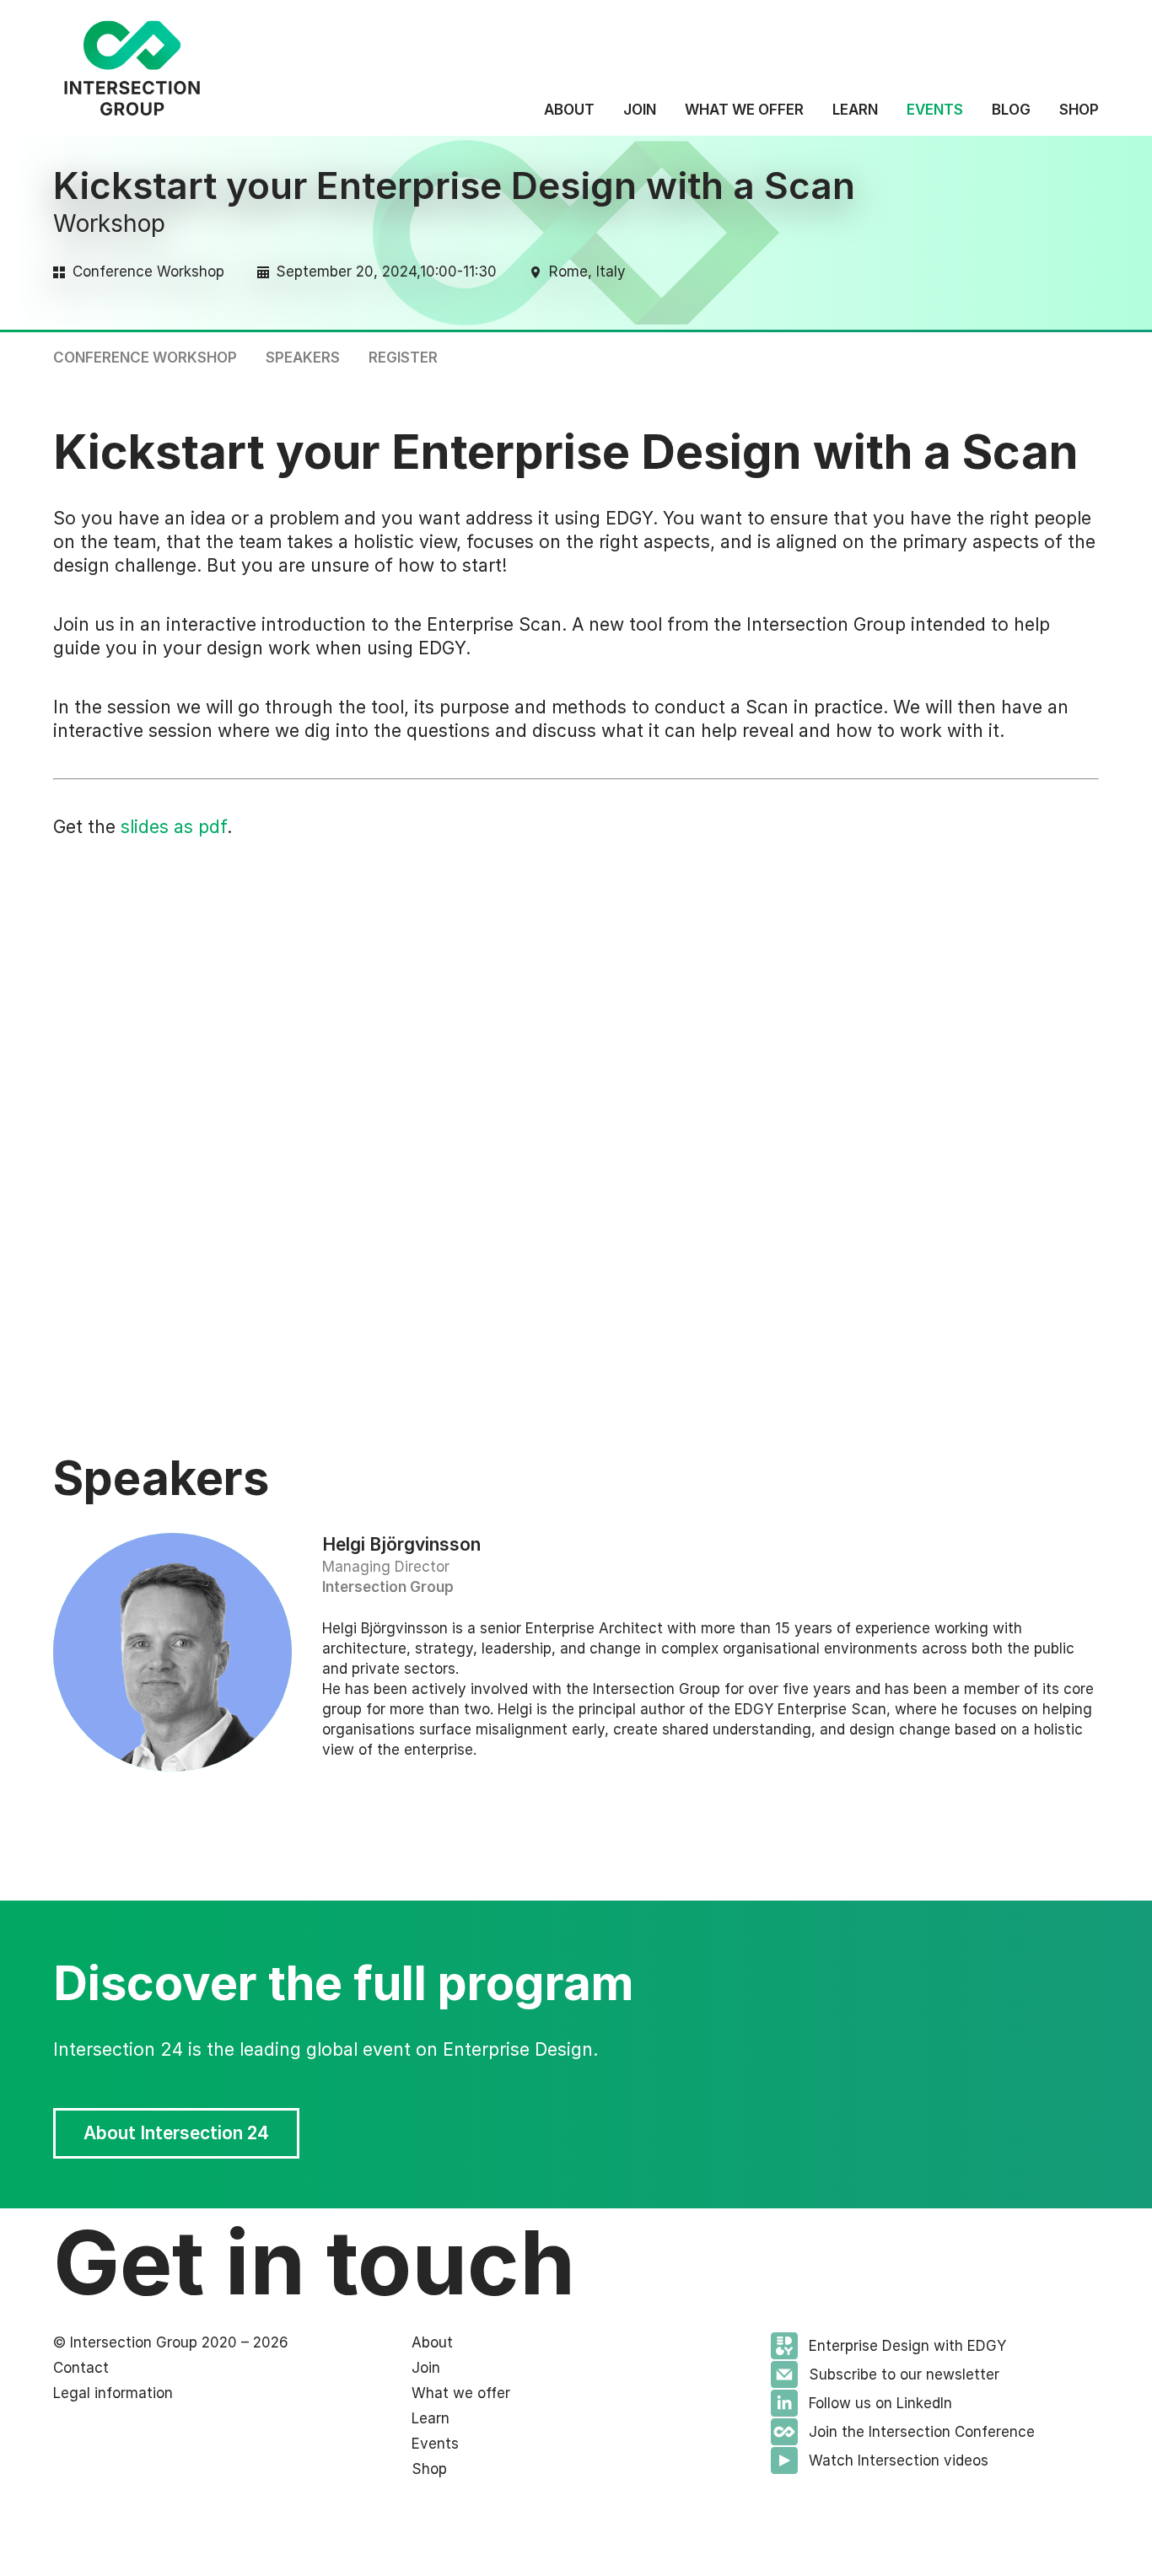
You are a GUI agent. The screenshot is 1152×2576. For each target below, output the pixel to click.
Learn (855, 110)
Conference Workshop (145, 358)
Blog (1011, 110)
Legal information (113, 2393)
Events (935, 110)
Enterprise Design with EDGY (907, 2346)
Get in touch (314, 2262)
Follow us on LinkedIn (880, 2403)
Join (640, 110)
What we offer (744, 110)
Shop (1079, 110)
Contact (81, 2368)
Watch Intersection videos (899, 2460)
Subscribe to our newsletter (904, 2374)
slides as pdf (174, 827)
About (569, 110)
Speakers (303, 358)
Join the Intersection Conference (922, 2432)
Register (403, 358)
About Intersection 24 (1018, 356)
